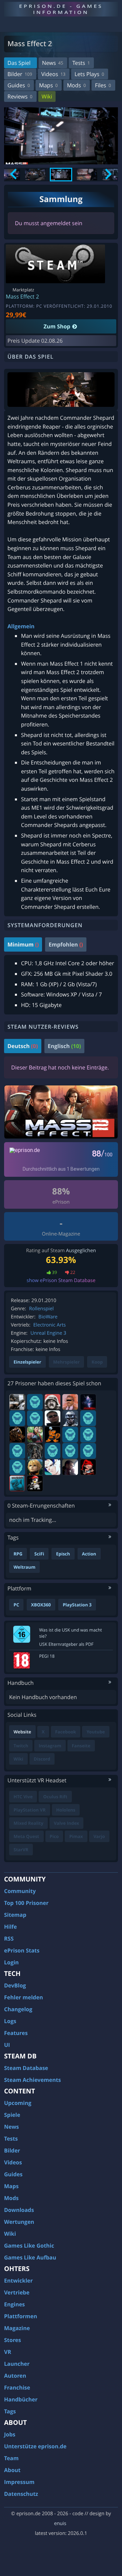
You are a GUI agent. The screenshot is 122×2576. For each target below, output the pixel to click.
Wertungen (19, 2222)
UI (7, 2045)
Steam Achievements (33, 2080)
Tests (81, 63)
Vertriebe (17, 2292)
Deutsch (23, 1046)
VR (8, 2352)
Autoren (15, 2376)
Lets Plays (89, 74)
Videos (53, 74)
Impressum (19, 2482)
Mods (76, 85)
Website (22, 1732)
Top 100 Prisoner (26, 1903)
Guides (19, 85)
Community (20, 1891)
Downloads (19, 2210)
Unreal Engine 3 (48, 1333)
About (12, 2470)
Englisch (64, 1046)
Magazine (17, 2328)
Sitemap (15, 1915)
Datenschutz (21, 2494)
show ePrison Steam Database (61, 1281)
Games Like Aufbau (30, 2257)
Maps (48, 85)
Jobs (10, 2434)
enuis (60, 2524)
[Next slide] (108, 175)
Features (16, 2033)
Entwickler (18, 2281)
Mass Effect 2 (22, 296)
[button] (35, 175)
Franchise (17, 2388)
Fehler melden (24, 1997)
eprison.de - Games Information (61, 9)
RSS (9, 1939)
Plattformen (21, 2316)
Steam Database (26, 2068)
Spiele (12, 2115)
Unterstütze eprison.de (35, 2446)
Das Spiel (19, 63)
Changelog (18, 2009)
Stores (13, 2340)
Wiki (47, 96)
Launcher (17, 2364)
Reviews (20, 96)
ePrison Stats (22, 1950)
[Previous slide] (14, 175)
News (53, 63)
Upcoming (18, 2103)
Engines (14, 2304)
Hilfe (11, 1927)
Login (11, 1962)
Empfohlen (66, 944)
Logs (10, 2021)
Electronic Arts (49, 1325)
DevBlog (15, 1985)
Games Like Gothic (29, 2246)
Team (11, 2458)
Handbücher (21, 2399)
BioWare (48, 1317)
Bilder (20, 74)
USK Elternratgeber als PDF (66, 1644)
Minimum (23, 944)
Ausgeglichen (81, 1251)
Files (103, 85)
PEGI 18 (47, 1656)
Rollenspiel (42, 1309)
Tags (10, 2411)
